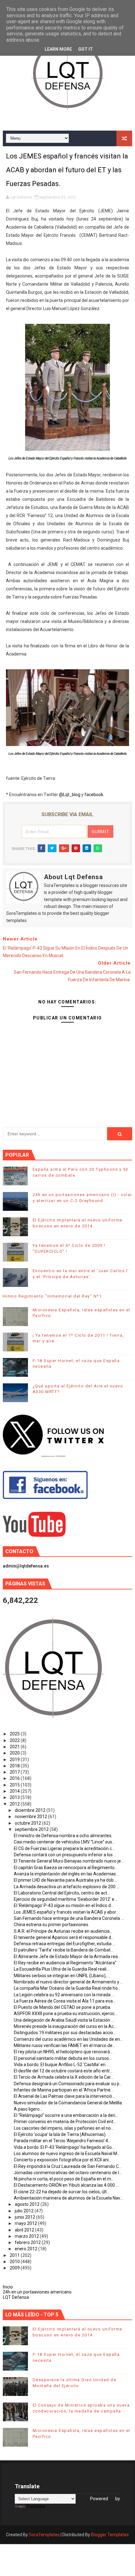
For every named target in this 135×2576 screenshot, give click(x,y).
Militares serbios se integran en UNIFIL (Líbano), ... (62, 1976)
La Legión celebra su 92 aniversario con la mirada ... (64, 1995)
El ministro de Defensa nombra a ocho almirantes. (63, 1836)
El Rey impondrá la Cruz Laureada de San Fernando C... (68, 2166)
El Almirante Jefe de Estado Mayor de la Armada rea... (67, 1957)
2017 (15, 1772)
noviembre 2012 (31, 1817)
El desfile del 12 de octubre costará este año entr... (63, 2071)
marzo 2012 (27, 2236)
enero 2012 (27, 2249)
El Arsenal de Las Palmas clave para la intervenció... (64, 2096)
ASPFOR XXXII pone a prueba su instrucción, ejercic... (66, 2014)
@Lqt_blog (70, 795)
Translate (36, 2506)
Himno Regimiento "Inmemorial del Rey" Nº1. (53, 1296)
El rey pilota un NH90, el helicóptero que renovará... (63, 2052)
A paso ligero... (28, 2109)
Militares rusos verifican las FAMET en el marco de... (65, 2045)
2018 (15, 1766)
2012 (15, 1804)
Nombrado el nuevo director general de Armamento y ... (68, 1982)
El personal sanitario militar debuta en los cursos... (63, 2058)
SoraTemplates (44, 2535)
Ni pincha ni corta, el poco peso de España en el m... (64, 2179)
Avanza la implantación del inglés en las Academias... (66, 1874)
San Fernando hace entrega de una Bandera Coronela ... (69, 1918)
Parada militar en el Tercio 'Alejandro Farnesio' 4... (62, 2141)
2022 (15, 1740)
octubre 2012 (28, 1823)
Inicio (8, 2287)
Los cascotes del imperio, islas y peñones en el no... (64, 2128)
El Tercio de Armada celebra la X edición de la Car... (64, 2077)
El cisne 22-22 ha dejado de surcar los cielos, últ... (62, 2192)
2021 (15, 1747)
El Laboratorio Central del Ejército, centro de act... (62, 1893)
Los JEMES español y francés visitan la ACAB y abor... (66, 1912)
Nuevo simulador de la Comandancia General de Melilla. (68, 2103)
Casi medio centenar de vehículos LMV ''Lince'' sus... (64, 1842)
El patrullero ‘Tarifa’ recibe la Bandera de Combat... (64, 1950)
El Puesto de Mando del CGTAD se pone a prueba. (62, 2007)
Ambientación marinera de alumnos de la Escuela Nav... (68, 2198)
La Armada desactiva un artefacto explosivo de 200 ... (67, 1887)
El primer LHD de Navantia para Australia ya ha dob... (65, 1880)
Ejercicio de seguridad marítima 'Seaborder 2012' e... (65, 1899)
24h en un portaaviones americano (37, 2292)
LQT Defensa (16, 2297)
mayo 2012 (26, 2223)
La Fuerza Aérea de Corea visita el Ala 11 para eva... (65, 2001)
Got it (86, 49)
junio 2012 (25, 2217)
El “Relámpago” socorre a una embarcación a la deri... (66, 2115)
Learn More (58, 49)
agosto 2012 (28, 2204)
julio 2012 (25, 2211)
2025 (15, 1734)
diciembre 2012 (31, 1810)
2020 (15, 1753)
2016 (15, 1778)
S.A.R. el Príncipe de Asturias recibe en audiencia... (63, 1931)
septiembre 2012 (32, 1829)
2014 (15, 1791)
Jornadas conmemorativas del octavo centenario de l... (68, 2173)
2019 (15, 1760)
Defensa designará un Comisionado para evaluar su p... (68, 2084)
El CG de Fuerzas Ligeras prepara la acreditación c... (64, 1848)
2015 (15, 1785)
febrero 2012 (28, 2242)
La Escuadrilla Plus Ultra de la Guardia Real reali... (62, 1969)
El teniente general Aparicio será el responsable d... (64, 1937)
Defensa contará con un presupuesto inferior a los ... (65, 1855)
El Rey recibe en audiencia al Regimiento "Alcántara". (66, 1963)
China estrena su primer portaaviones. (51, 1925)
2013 (15, 1797)
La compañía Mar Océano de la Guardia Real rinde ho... (67, 1988)
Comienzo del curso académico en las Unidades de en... (68, 2039)
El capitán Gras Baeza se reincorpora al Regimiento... (66, 1868)
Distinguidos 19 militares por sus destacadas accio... (65, 2033)
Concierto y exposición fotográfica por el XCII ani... (63, 2160)
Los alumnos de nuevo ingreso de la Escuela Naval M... (67, 2154)
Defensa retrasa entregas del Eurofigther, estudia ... (65, 1944)
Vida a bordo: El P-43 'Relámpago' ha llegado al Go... (64, 2147)
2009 (15, 2268)
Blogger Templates (110, 2535)
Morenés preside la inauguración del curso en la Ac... (65, 2026)
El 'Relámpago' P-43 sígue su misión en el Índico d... (64, 1905)
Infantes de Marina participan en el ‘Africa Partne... (64, 2090)
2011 (15, 2255)
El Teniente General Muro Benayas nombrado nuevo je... (69, 1861)
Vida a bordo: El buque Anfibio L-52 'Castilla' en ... (62, 2065)
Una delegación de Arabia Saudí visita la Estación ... (64, 2020)
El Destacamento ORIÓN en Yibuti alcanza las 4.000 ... (66, 2185)
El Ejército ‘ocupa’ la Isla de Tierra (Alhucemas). (60, 2134)
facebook (94, 795)
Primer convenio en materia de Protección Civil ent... (65, 2122)
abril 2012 (25, 2230)
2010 (15, 2262)
